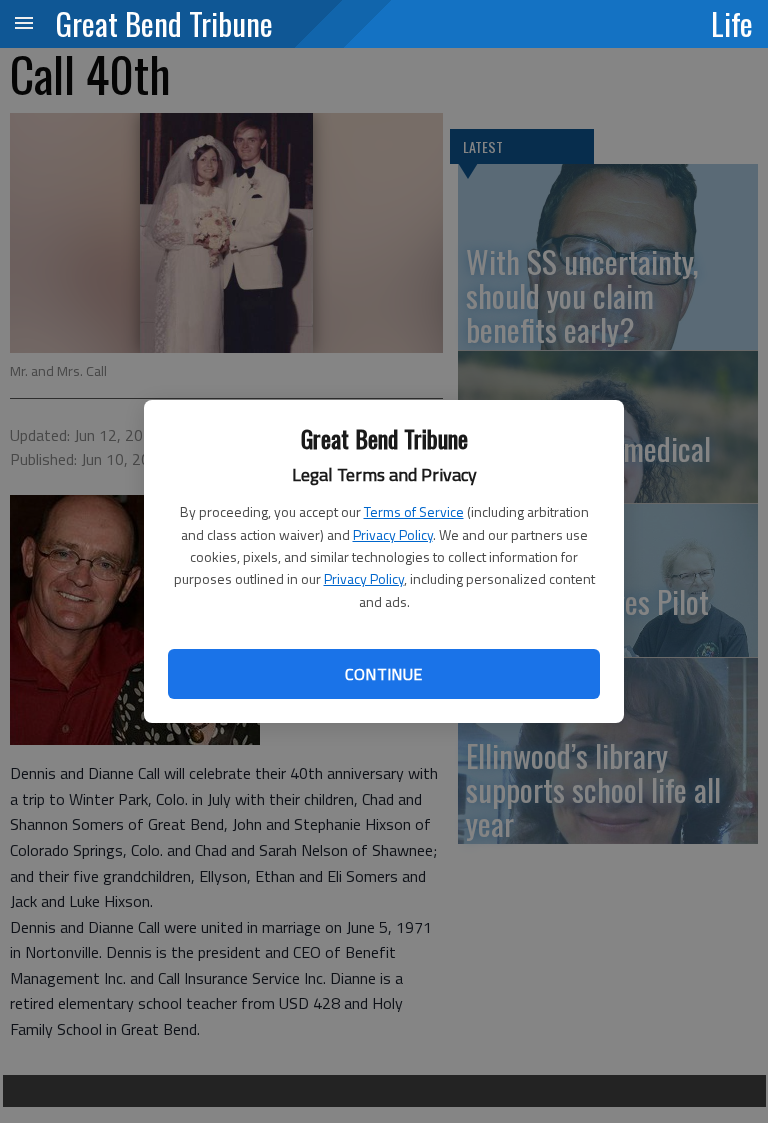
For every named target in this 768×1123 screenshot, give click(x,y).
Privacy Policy (393, 534)
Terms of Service (414, 511)
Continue (383, 674)
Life (732, 23)
